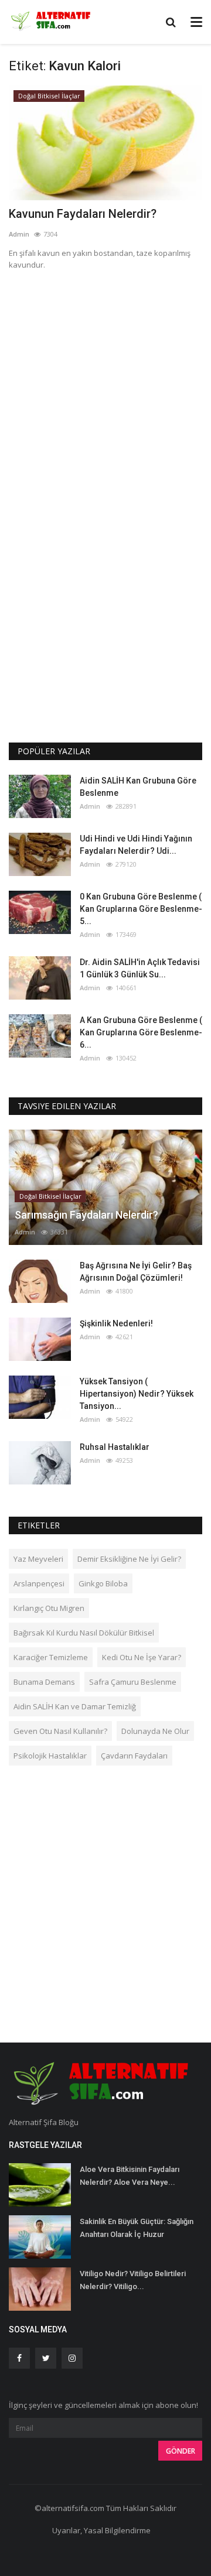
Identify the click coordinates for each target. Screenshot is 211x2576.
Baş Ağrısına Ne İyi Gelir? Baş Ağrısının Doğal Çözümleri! (136, 1272)
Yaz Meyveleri (38, 1559)
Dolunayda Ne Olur (155, 1731)
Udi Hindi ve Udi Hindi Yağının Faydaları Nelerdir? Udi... (136, 845)
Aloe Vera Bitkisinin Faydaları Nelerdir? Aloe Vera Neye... (130, 2176)
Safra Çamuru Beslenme (133, 1682)
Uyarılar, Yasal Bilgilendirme (101, 2530)
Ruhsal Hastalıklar (115, 1447)
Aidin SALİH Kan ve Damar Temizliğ (75, 1706)
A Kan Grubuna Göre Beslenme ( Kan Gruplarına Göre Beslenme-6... (141, 1032)
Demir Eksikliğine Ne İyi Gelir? (129, 1559)
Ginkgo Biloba (103, 1583)
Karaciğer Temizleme (51, 1657)
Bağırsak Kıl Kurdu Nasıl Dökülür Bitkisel (84, 1633)
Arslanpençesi (39, 1583)
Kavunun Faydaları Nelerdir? (83, 214)
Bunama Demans (44, 1682)
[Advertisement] (105, 391)
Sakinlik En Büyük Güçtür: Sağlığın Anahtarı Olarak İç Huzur (137, 2228)
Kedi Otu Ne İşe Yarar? (142, 1657)
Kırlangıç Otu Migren (49, 1608)
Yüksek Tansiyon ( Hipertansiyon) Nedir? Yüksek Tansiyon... (137, 1394)
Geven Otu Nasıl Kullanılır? (60, 1731)
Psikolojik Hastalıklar (50, 1756)
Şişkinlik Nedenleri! (116, 1323)
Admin (19, 234)
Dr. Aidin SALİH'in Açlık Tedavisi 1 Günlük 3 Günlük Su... (140, 968)
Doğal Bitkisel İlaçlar (49, 96)
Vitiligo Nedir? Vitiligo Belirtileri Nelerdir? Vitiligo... (133, 2280)
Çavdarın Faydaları (134, 1756)
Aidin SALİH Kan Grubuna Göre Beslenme (138, 787)
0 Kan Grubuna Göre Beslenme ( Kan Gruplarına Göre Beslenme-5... (141, 909)
